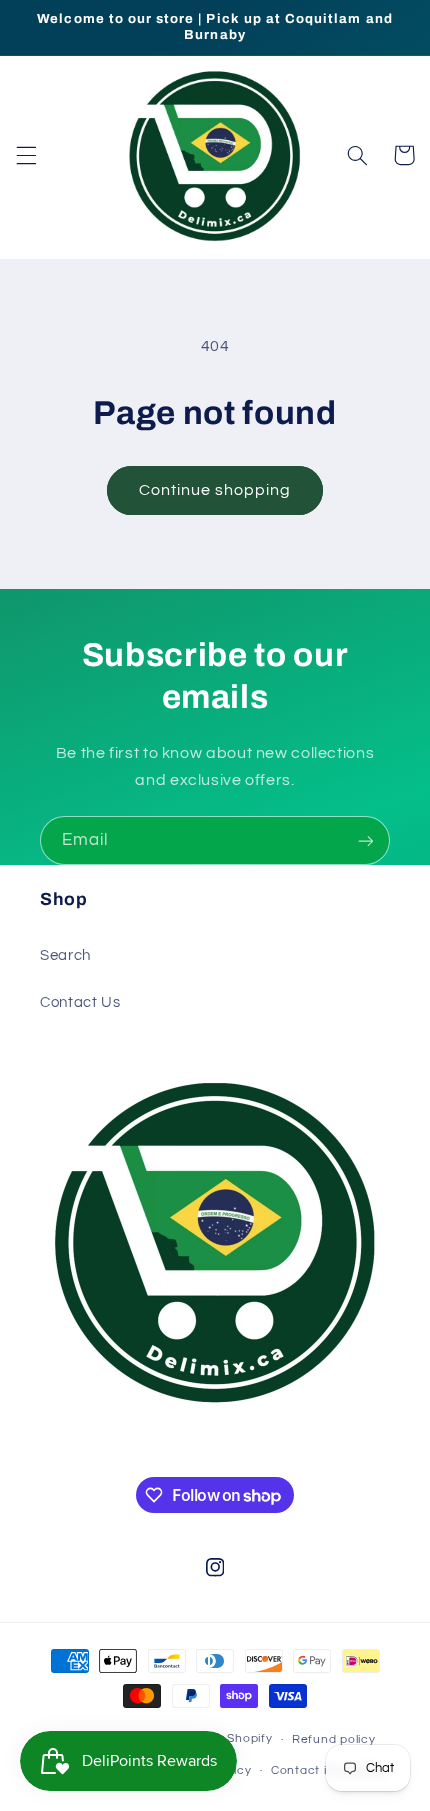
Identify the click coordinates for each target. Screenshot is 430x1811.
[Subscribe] (366, 840)
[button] (26, 155)
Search (65, 955)
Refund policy (334, 1739)
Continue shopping (215, 490)
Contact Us (80, 1002)
